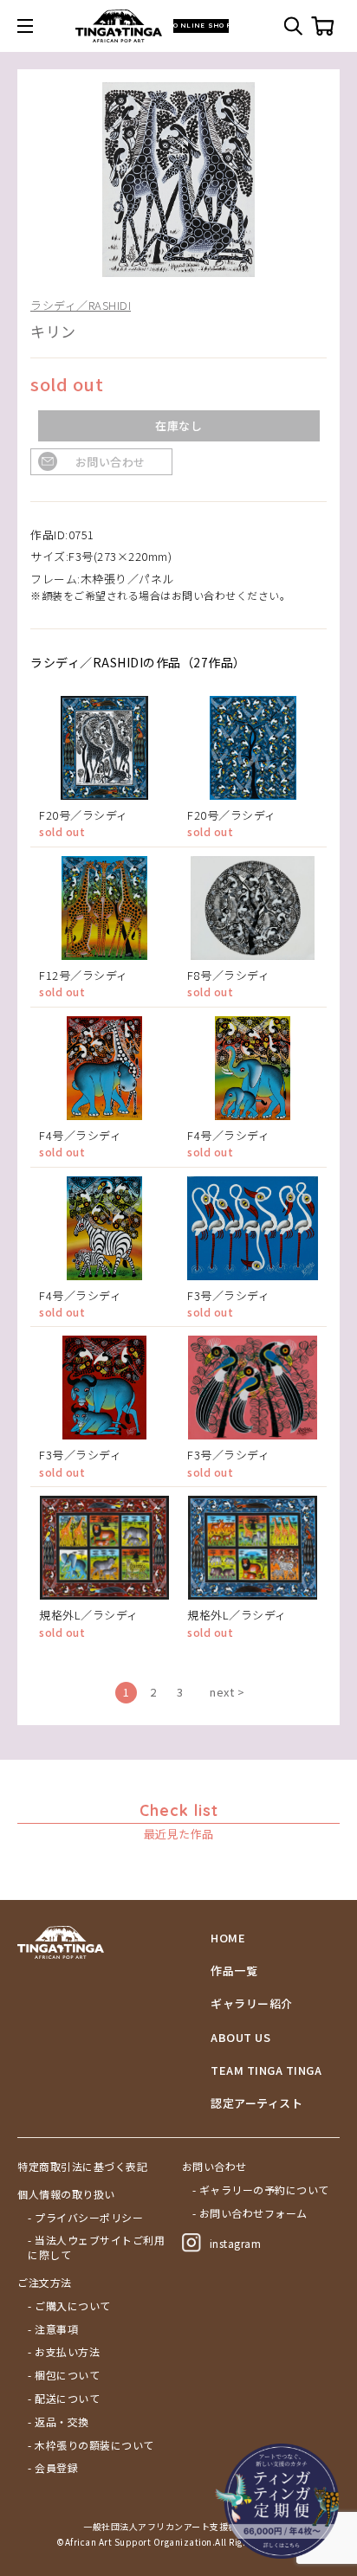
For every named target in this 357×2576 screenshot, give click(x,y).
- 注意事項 (53, 2329)
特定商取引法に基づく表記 (82, 2167)
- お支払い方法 (64, 2352)
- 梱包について (64, 2375)
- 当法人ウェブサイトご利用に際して (96, 2248)
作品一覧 (234, 1971)
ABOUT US (240, 2038)
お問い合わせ (110, 462)
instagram (236, 2243)
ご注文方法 (45, 2283)
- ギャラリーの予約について (261, 2190)
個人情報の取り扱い (66, 2194)
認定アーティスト (256, 2103)
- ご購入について (69, 2306)
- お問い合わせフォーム (250, 2213)
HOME (228, 1938)
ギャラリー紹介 (252, 2004)
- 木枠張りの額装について (91, 2445)
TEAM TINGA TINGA (266, 2070)
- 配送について (64, 2399)
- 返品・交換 (58, 2422)
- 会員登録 (53, 2468)
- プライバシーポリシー (85, 2218)
